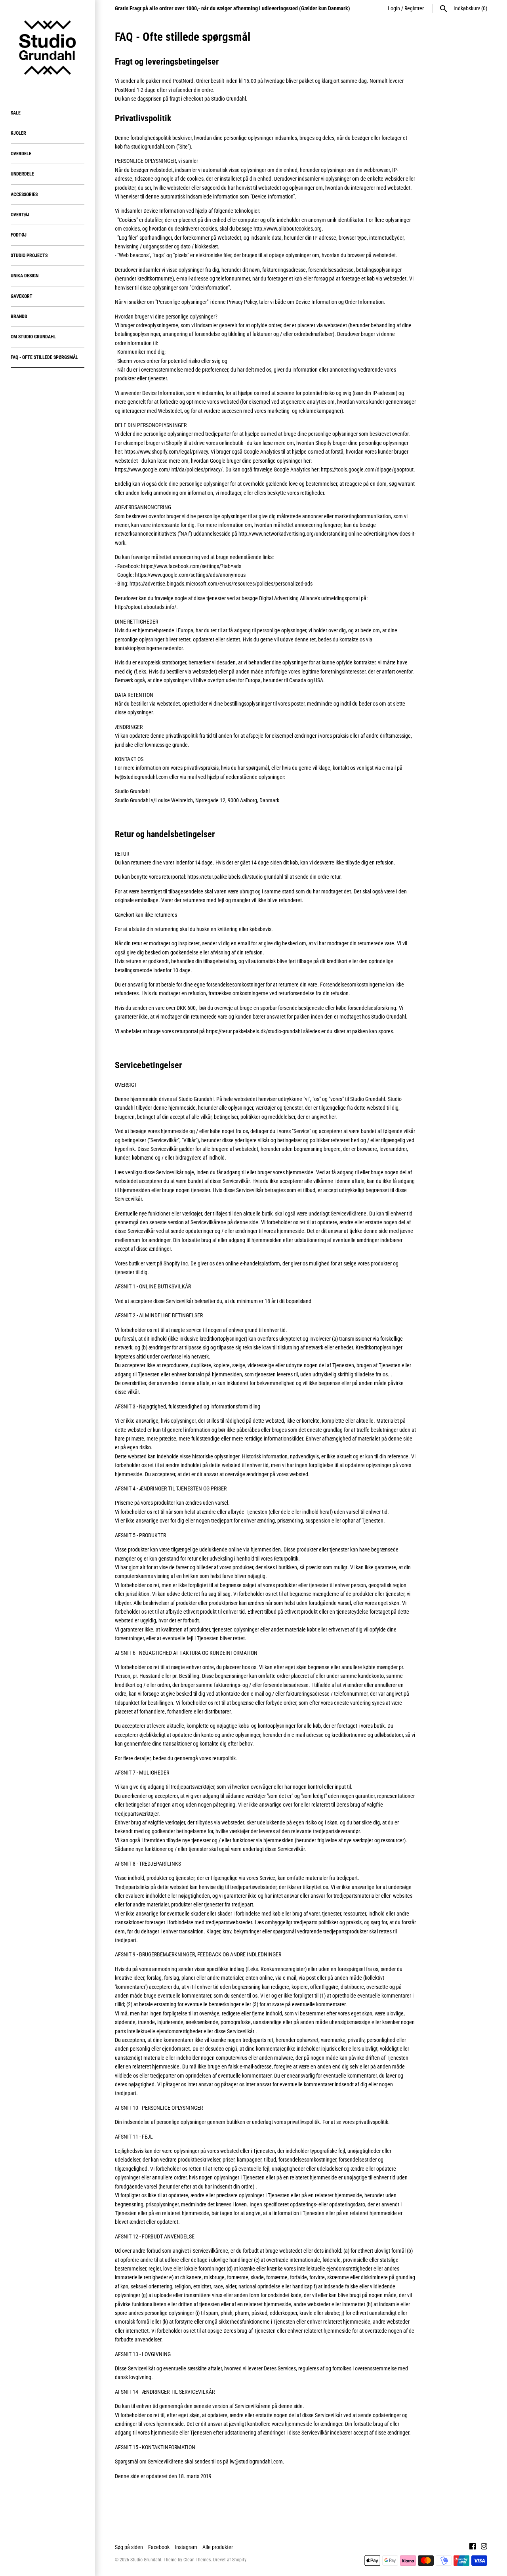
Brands (19, 317)
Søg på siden (129, 2547)
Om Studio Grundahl (33, 337)
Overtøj (20, 215)
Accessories (24, 195)
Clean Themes (197, 2560)
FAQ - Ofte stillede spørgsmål (44, 357)
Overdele (21, 154)
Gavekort (22, 296)
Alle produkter (218, 2547)
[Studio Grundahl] (48, 48)
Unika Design (25, 276)
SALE (16, 113)
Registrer (414, 8)
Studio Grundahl (146, 2560)
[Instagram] (484, 2547)
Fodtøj (19, 235)
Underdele (22, 174)
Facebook (159, 2547)
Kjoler (18, 133)
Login (394, 8)
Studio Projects (29, 256)
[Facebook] (473, 2547)
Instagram (186, 2547)
